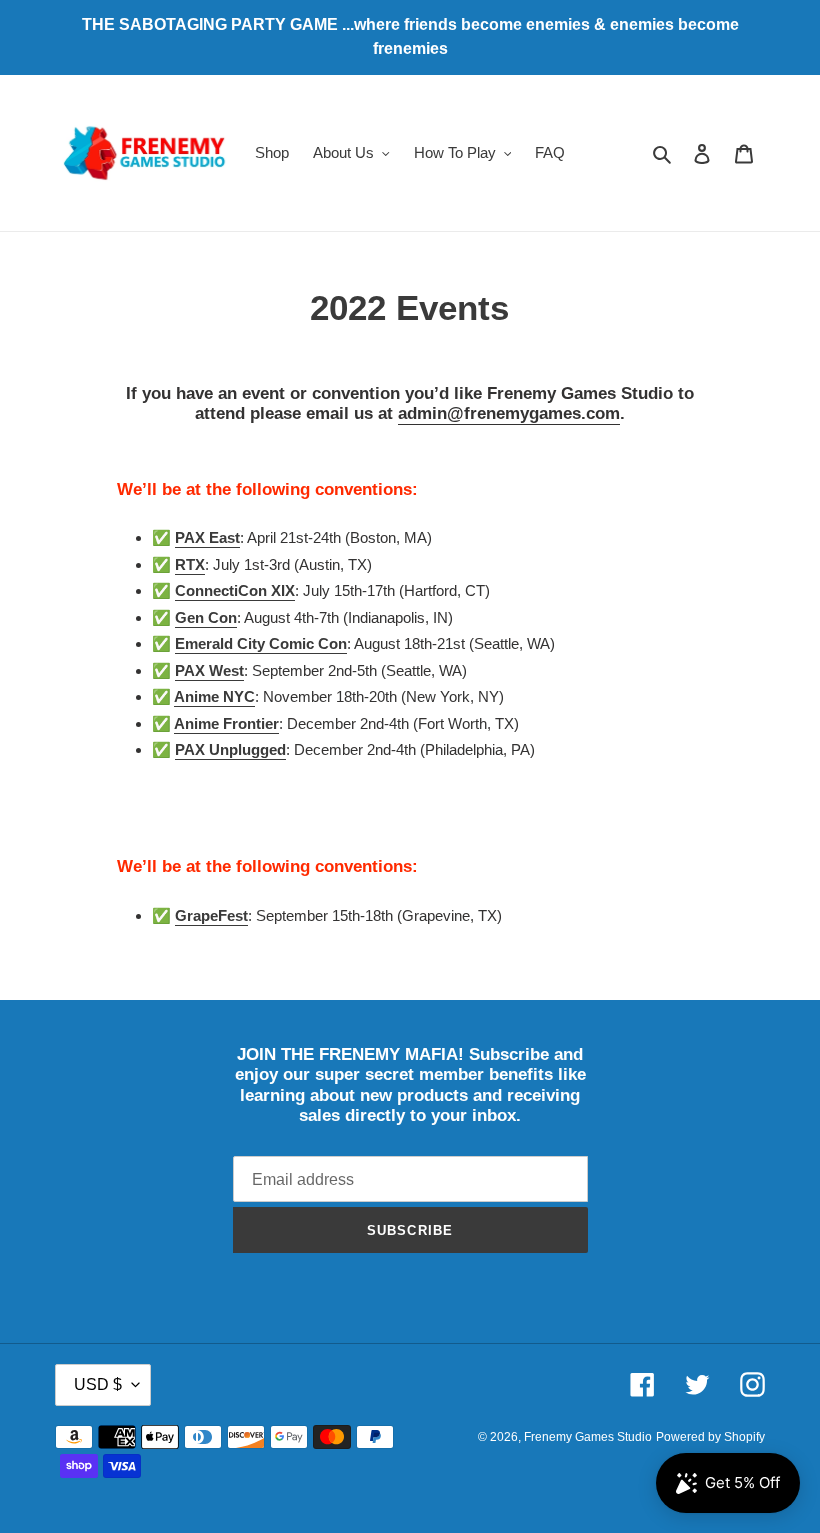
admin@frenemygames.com (509, 413)
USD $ (98, 1384)
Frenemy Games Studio (588, 1437)
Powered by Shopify (710, 1437)
